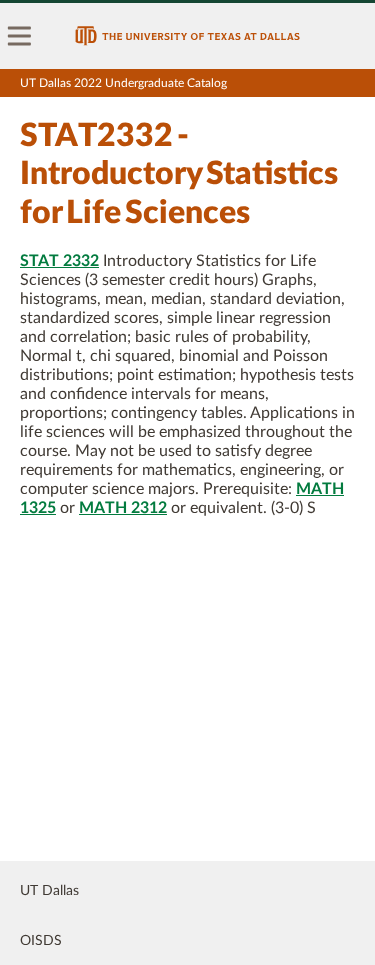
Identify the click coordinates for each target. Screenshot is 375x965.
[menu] (20, 36)
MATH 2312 (123, 508)
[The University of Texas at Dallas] (187, 36)
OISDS (41, 941)
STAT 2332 (59, 261)
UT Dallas (49, 891)
